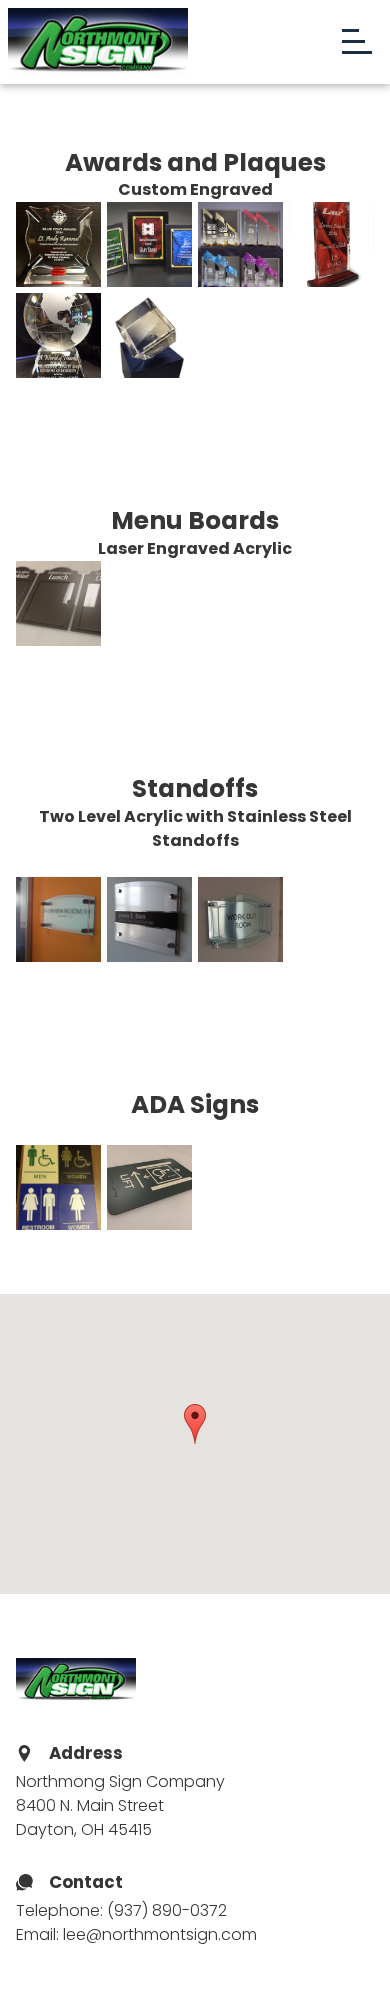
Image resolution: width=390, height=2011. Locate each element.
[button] (195, 1424)
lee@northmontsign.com (160, 1934)
